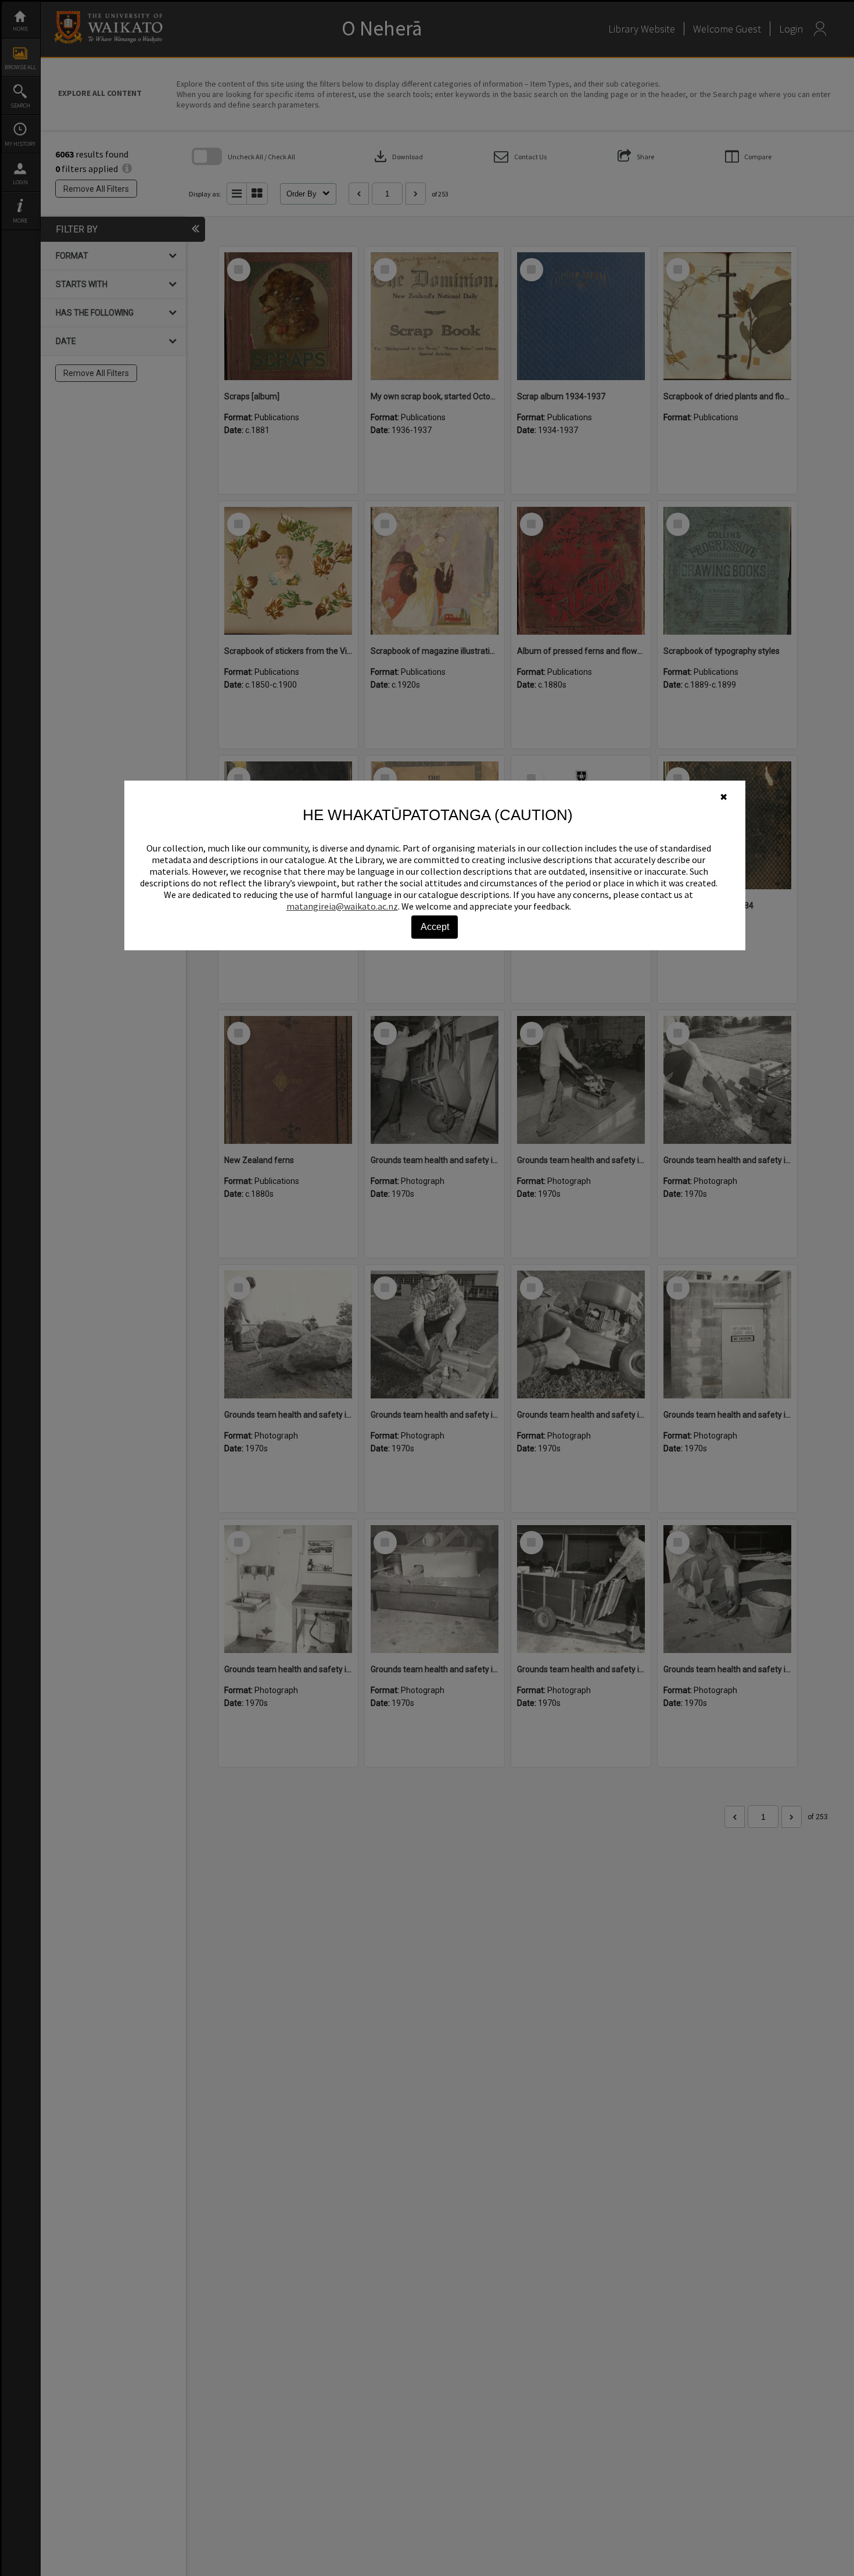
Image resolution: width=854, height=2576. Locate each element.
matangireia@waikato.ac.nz (342, 906)
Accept (435, 927)
